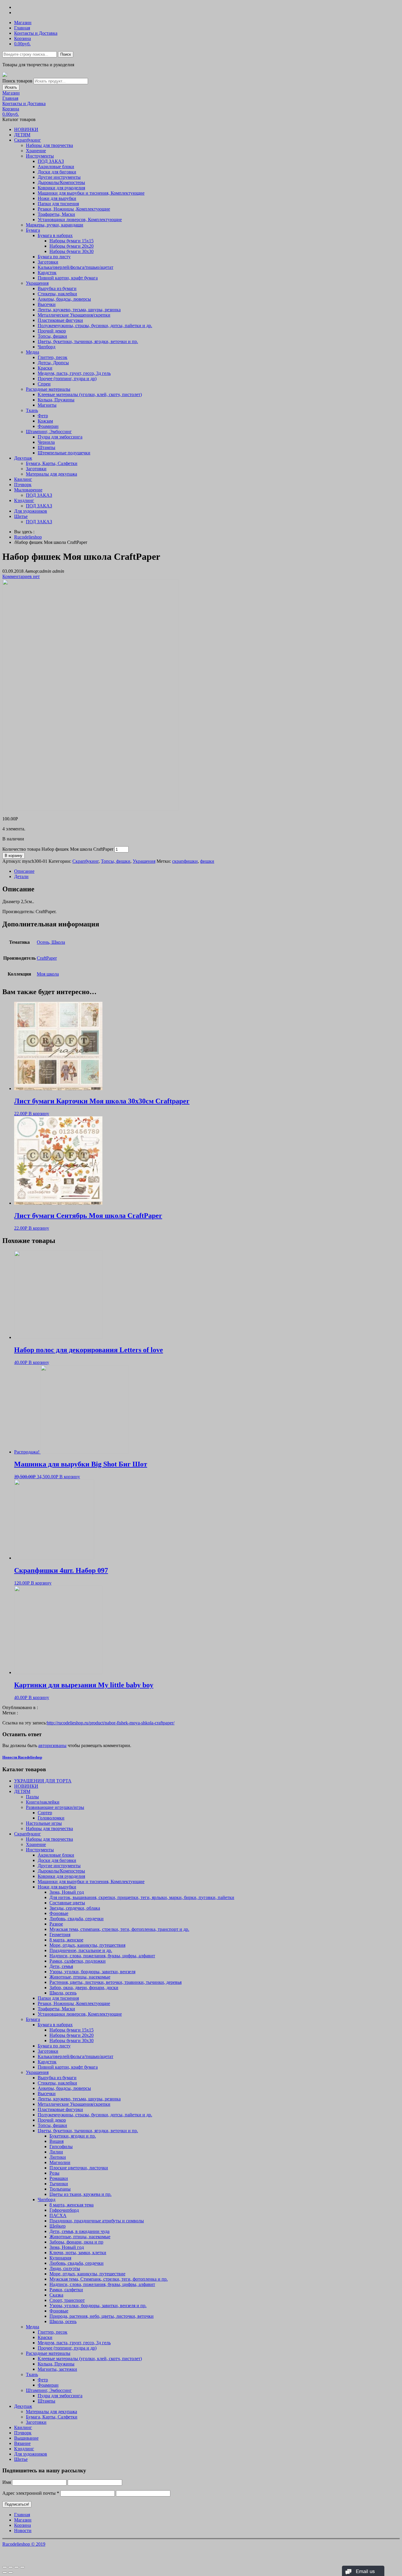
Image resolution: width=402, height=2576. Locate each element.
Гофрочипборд (64, 2210)
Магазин (23, 23)
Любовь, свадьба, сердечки (77, 1919)
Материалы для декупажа (52, 474)
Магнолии (60, 2162)
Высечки (47, 304)
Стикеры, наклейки (57, 294)
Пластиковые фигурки (60, 320)
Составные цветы (67, 1903)
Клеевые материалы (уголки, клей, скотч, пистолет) (90, 394)
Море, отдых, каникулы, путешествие (87, 2274)
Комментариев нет (21, 576)
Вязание (22, 2443)
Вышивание (26, 2438)
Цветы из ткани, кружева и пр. (80, 2194)
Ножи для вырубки (57, 198)
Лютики (58, 2157)
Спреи (44, 384)
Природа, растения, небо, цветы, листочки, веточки (102, 2316)
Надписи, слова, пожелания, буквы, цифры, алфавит (102, 1956)
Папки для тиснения (58, 204)
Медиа (33, 352)
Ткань (32, 410)
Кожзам (45, 421)
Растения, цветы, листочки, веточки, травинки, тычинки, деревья (116, 1982)
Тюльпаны (60, 2189)
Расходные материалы (48, 389)
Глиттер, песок (53, 357)
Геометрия (60, 1935)
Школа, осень (63, 1993)
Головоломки (51, 1818)
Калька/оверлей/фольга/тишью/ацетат (75, 267)
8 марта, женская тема (72, 2205)
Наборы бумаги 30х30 (72, 251)
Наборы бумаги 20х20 (72, 246)
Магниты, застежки (57, 2369)
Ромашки (59, 2178)
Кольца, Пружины (56, 400)
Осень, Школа (51, 942)
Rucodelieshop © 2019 (24, 2544)
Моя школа (48, 974)
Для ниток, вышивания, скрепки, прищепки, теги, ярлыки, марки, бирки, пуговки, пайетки (142, 1897)
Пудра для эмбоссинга (60, 437)
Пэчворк (23, 485)
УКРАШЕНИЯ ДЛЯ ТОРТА (43, 1781)
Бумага (33, 230)
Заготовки (48, 262)
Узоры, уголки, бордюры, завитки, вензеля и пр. (98, 2306)
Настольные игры (44, 1823)
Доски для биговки (57, 172)
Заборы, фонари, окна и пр (76, 2242)
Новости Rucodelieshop (22, 1757)
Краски (45, 368)
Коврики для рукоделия (61, 188)
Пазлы (32, 1797)
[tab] (207, 871)
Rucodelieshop (28, 537)
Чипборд (46, 347)
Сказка (56, 2295)
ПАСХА (58, 2215)
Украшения (37, 283)
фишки (207, 861)
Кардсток (47, 273)
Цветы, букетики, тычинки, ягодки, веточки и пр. (88, 341)
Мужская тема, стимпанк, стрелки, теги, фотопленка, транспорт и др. (119, 1929)
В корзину (14, 856)
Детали (21, 876)
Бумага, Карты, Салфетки (52, 463)
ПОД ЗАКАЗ (51, 161)
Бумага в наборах (55, 235)
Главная (22, 28)
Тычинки (59, 2184)
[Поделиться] (11, 2567)
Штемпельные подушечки (64, 453)
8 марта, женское (66, 1940)
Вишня (57, 2141)
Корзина (23, 38)
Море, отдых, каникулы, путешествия (87, 1945)
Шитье (21, 516)
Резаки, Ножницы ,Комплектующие (74, 209)
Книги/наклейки (43, 1802)
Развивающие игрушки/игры (55, 1807)
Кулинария (60, 2258)
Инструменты (40, 156)
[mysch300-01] (91, 809)
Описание (24, 871)
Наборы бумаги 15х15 (72, 241)
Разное (56, 1924)
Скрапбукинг (28, 140)
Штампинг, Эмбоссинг (49, 432)
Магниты (47, 405)
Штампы (46, 447)
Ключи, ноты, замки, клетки (78, 2253)
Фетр (43, 416)
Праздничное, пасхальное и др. (81, 1950)
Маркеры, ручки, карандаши (55, 225)
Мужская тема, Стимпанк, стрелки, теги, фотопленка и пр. (109, 2279)
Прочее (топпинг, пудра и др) (67, 379)
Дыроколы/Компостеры (61, 182)
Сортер (45, 1813)
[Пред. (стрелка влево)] (5, 2572)
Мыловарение (28, 490)
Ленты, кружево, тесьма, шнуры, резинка (79, 310)
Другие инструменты (59, 177)
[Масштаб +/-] (22, 2567)
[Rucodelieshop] (5, 75)
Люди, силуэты (65, 2268)
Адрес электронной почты (31, 2493)
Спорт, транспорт (67, 2300)
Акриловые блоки (56, 167)
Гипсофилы (61, 2147)
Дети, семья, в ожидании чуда (79, 2231)
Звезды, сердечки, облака (75, 1908)
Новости (23, 2531)
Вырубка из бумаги (57, 288)
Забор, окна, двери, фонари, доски (84, 1988)
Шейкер (58, 2226)
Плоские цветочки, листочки (79, 2168)
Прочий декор (52, 331)
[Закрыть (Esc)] (5, 2567)
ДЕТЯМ (22, 135)
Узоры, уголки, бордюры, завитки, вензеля (92, 1972)
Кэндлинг (24, 500)
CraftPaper (47, 958)
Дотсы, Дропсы (53, 363)
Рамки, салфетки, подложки (78, 1961)
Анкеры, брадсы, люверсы (64, 299)
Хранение (36, 151)
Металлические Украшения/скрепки (74, 315)
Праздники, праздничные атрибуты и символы (97, 2221)
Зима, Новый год (67, 1892)
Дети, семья (61, 1966)
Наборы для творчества (49, 145)
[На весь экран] (16, 2567)
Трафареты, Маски (56, 214)
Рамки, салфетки (66, 2290)
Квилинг (23, 479)
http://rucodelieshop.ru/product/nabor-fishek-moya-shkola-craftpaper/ (111, 1723)
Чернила (46, 442)
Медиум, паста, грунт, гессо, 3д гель (74, 373)
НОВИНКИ (26, 129)
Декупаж (23, 458)
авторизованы (52, 1745)
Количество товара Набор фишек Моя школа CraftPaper (58, 849)
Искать (11, 87)
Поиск (66, 54)
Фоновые (59, 1913)
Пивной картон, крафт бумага (68, 278)
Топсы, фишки (52, 336)
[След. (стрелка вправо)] (11, 2572)
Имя (7, 2482)
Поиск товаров (17, 81)
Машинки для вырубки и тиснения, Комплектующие (91, 193)
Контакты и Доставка (36, 33)
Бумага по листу (54, 257)
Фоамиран (48, 426)
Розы (54, 2173)
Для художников (31, 511)
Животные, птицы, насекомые (80, 1977)
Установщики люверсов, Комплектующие (80, 220)
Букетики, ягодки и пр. (73, 2136)
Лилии (56, 2152)
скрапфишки (185, 861)
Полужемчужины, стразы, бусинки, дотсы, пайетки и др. (95, 326)
